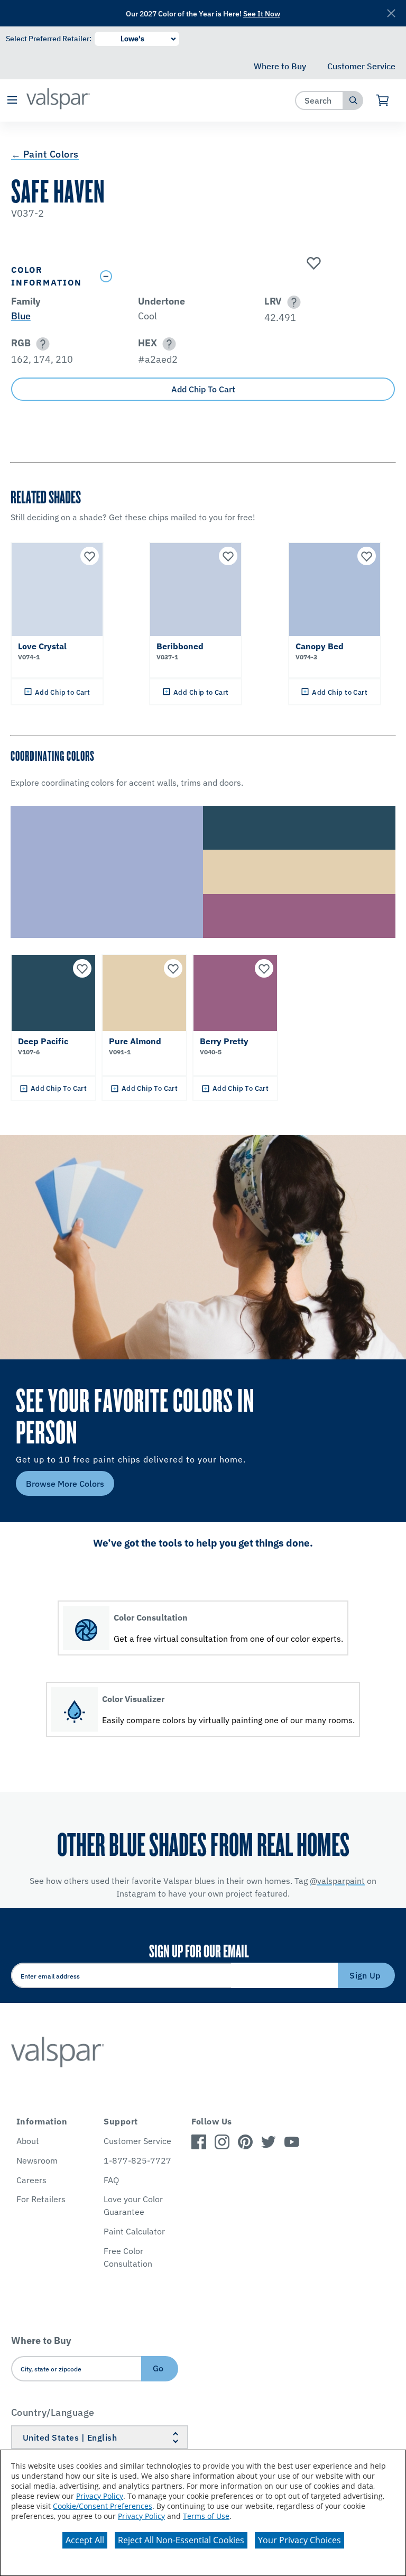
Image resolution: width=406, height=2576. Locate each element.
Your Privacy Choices (299, 2540)
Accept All (85, 2540)
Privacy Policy (100, 2496)
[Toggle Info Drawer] (245, 276)
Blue (21, 316)
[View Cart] (383, 100)
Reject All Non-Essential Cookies (181, 2540)
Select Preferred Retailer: (49, 39)
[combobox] (320, 100)
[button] (12, 101)
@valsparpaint (337, 1881)
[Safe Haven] (312, 264)
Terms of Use (206, 2516)
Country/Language (53, 2412)
